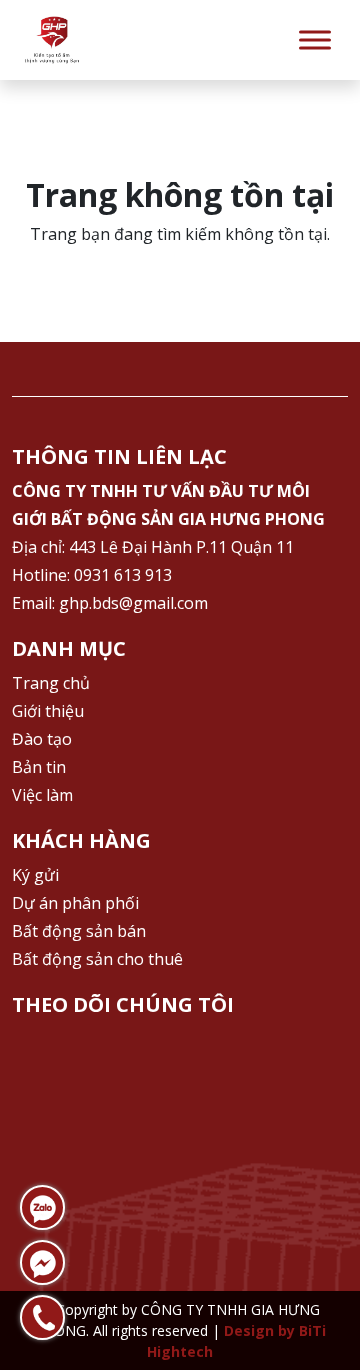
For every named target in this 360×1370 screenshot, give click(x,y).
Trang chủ (51, 683)
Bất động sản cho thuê (97, 959)
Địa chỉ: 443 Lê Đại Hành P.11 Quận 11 (153, 547)
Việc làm (42, 795)
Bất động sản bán (79, 931)
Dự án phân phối (75, 903)
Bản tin (39, 767)
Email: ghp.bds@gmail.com (110, 603)
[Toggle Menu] (315, 39)
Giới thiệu (48, 711)
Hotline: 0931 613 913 (92, 575)
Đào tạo (42, 739)
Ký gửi (35, 875)
